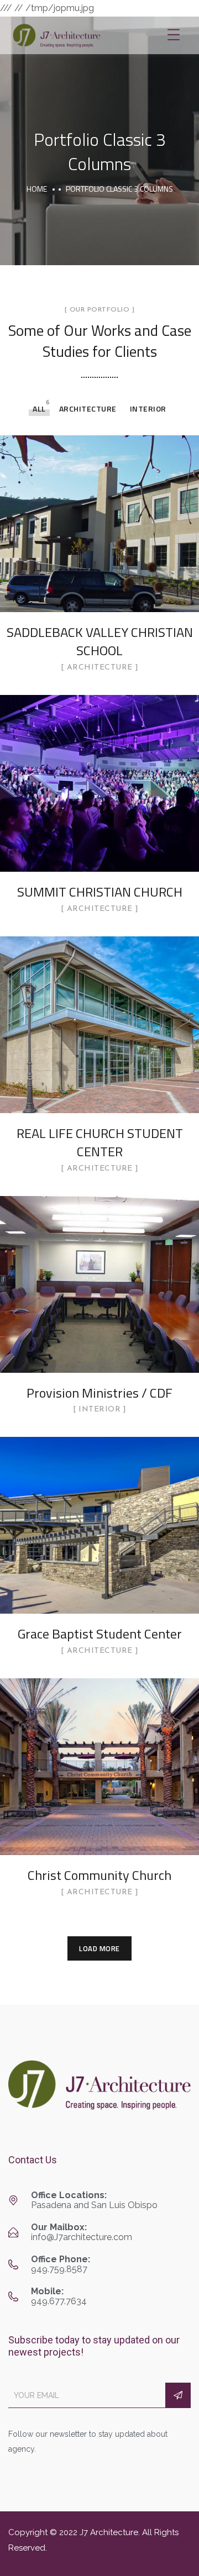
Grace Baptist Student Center (100, 1634)
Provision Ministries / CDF (99, 1393)
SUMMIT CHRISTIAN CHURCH (100, 892)
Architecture (88, 409)
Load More (99, 1948)
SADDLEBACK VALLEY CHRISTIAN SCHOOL (100, 641)
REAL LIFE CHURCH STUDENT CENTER (100, 1142)
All (39, 409)
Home (37, 189)
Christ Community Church (99, 1875)
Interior (148, 409)
